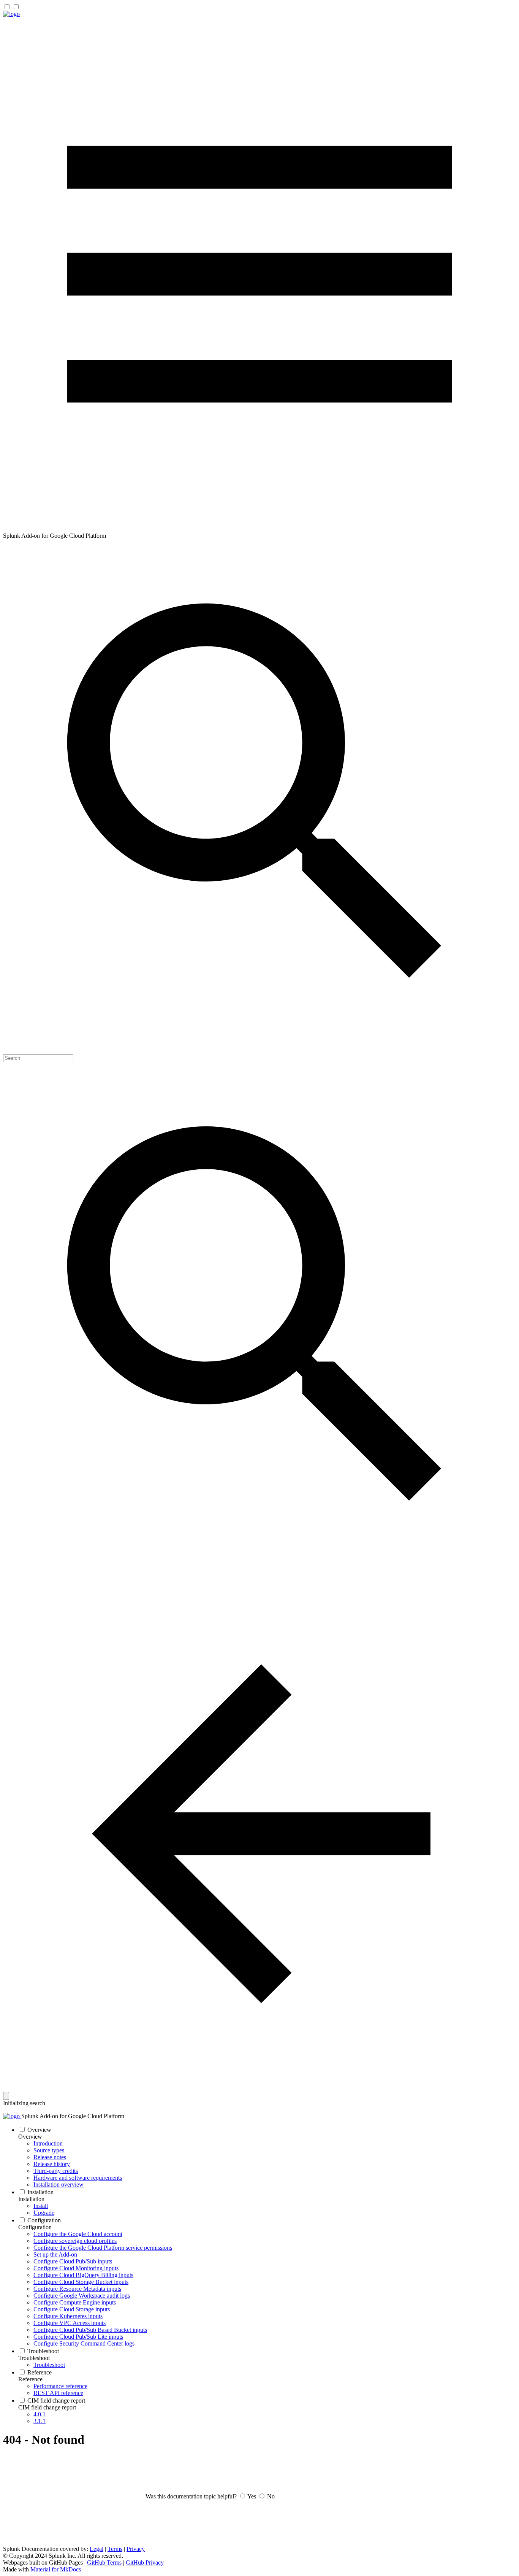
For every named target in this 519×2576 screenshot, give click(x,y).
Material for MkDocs (56, 2569)
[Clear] (6, 2096)
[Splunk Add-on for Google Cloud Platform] (11, 14)
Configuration (35, 2227)
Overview (30, 2137)
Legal (97, 2549)
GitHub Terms (104, 2563)
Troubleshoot (34, 2358)
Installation (31, 2199)
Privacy (136, 2549)
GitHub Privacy (145, 2563)
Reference (30, 2379)
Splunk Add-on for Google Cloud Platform (73, 2116)
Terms (115, 2549)
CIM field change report (47, 2407)
